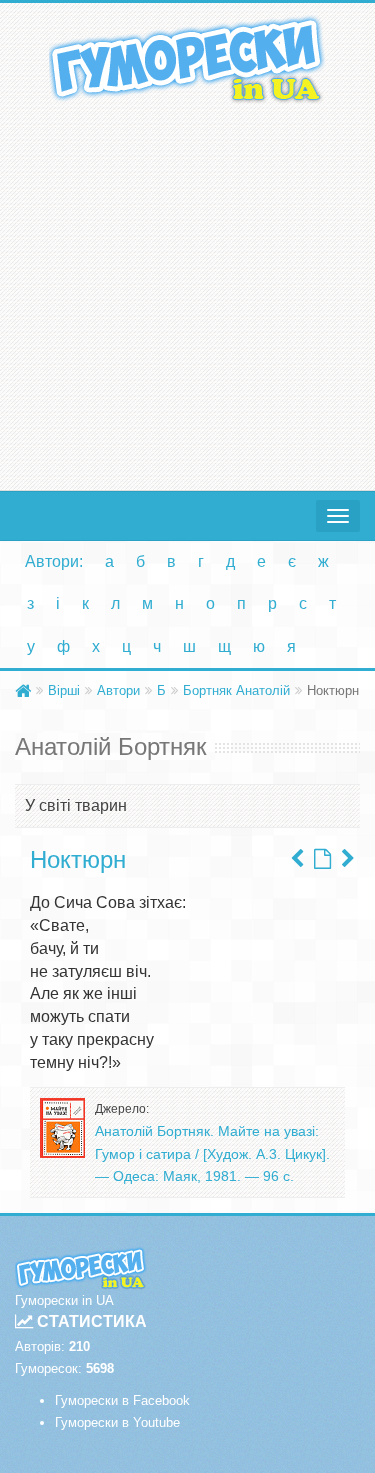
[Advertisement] (187, 292)
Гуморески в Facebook (122, 1400)
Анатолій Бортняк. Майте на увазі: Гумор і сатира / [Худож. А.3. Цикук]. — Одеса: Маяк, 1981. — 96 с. (212, 1153)
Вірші (64, 690)
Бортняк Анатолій (236, 690)
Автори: (54, 561)
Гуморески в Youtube (117, 1422)
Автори (118, 690)
